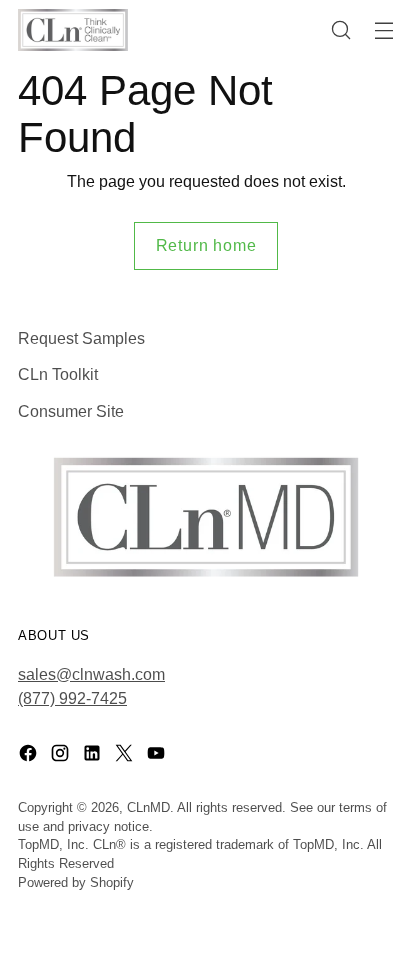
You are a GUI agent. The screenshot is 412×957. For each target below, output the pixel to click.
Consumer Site (71, 411)
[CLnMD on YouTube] (158, 756)
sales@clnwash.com (91, 674)
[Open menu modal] (383, 30)
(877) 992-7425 (72, 698)
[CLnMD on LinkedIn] (94, 756)
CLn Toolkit (58, 374)
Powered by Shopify (76, 883)
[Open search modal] (340, 30)
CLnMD (148, 808)
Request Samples (81, 338)
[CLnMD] (73, 30)
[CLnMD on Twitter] (126, 756)
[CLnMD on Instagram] (62, 756)
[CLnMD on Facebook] (30, 756)
